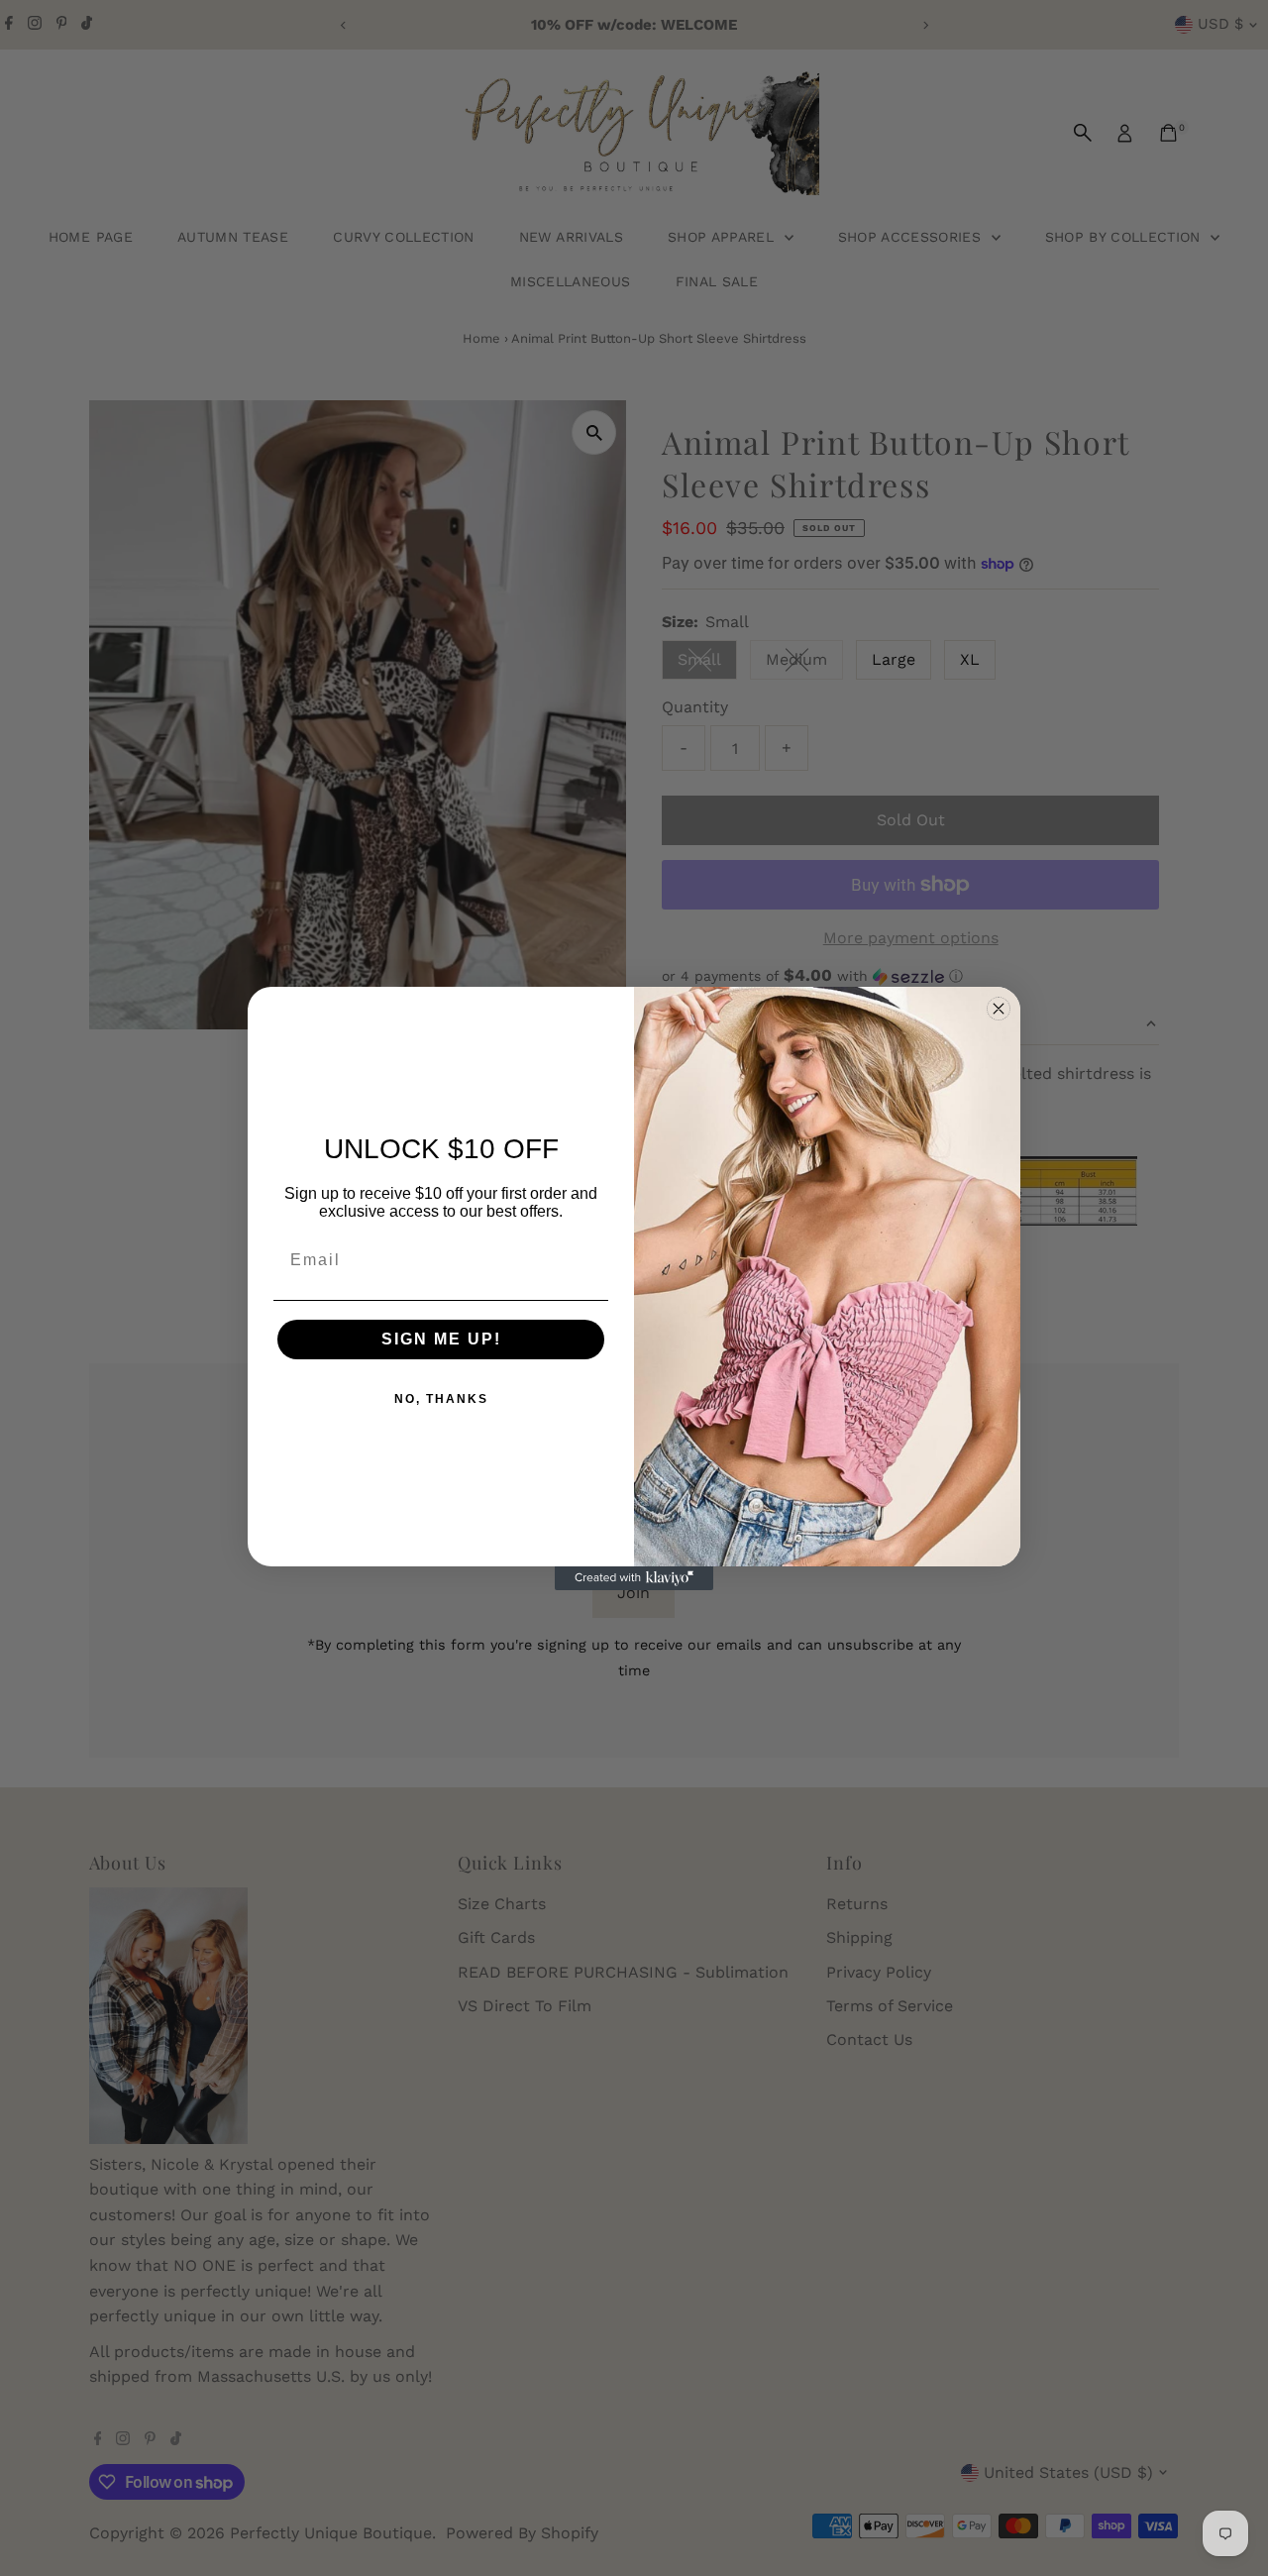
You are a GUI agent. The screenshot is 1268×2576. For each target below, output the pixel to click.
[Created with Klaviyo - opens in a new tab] (634, 1578)
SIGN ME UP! (441, 1339)
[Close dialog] (999, 1009)
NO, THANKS (441, 1399)
